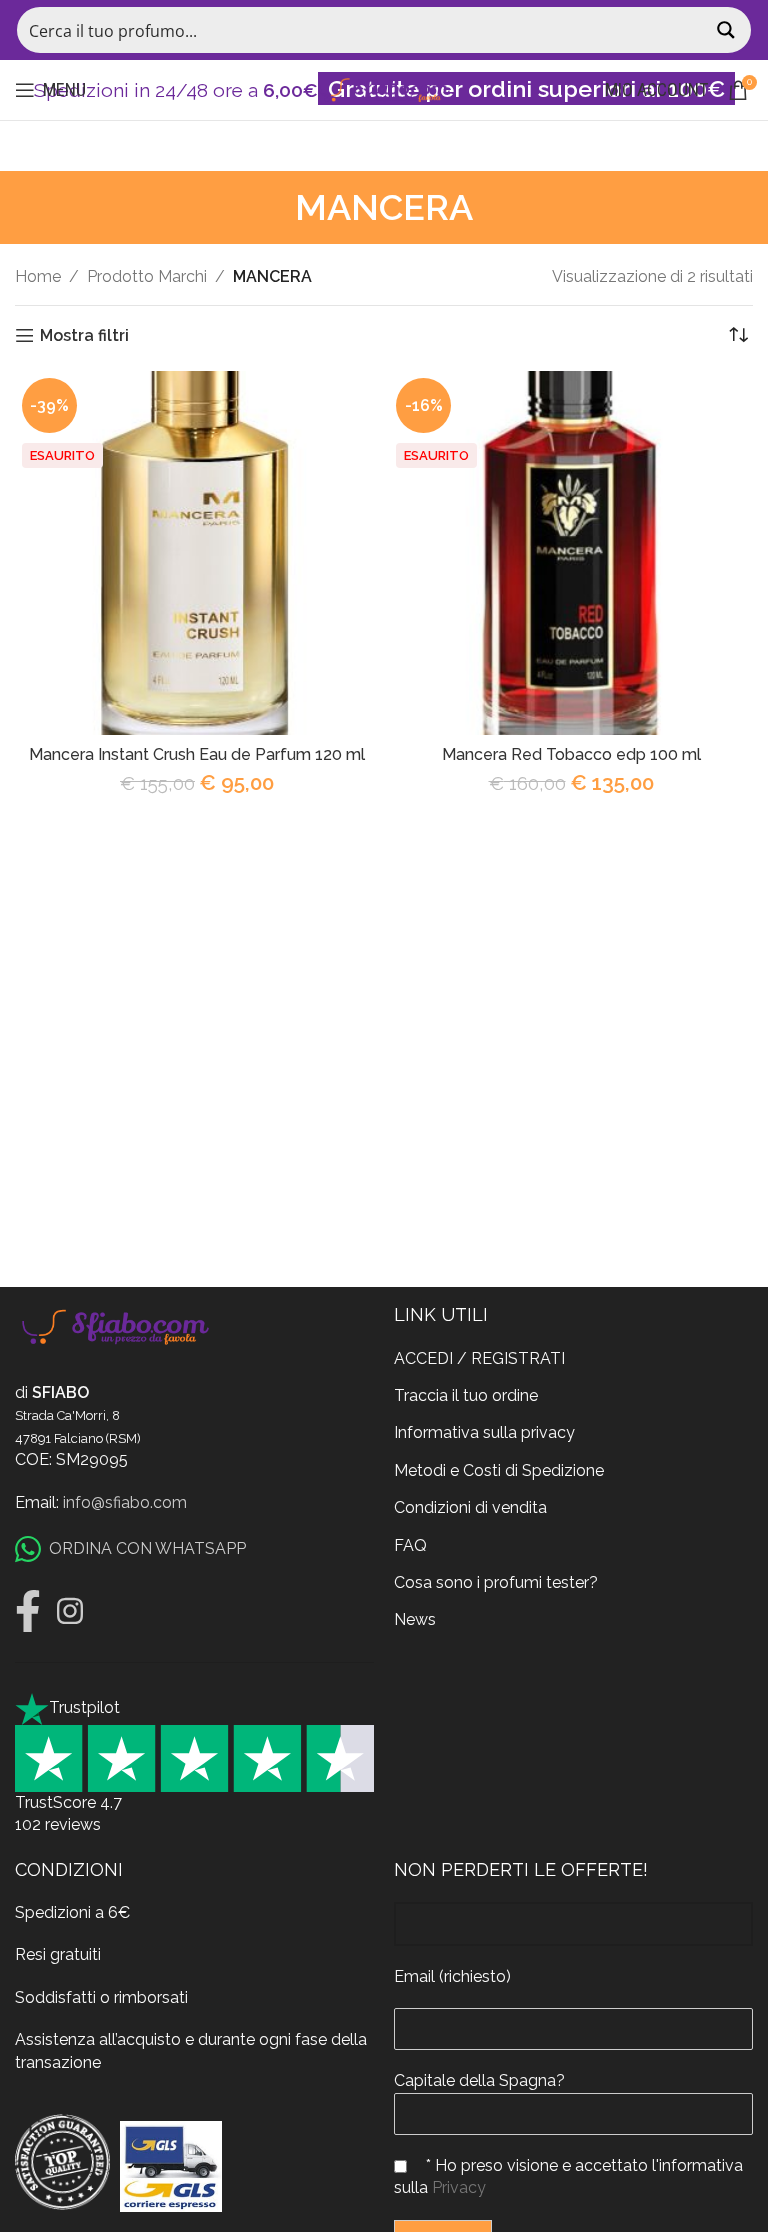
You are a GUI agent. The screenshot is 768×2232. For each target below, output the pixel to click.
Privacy (459, 2187)
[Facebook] (28, 1611)
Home (38, 276)
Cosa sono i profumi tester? (496, 1582)
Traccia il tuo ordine (466, 1395)
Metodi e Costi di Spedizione (499, 1470)
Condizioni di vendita (470, 1507)
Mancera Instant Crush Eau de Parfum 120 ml (197, 754)
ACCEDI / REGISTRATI (479, 1358)
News (415, 1619)
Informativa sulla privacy (484, 1432)
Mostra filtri (84, 335)
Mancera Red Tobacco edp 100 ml (571, 754)
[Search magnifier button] (728, 30)
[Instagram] (70, 1611)
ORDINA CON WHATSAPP (147, 1548)
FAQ (410, 1545)
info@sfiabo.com (125, 1502)
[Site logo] (384, 88)
